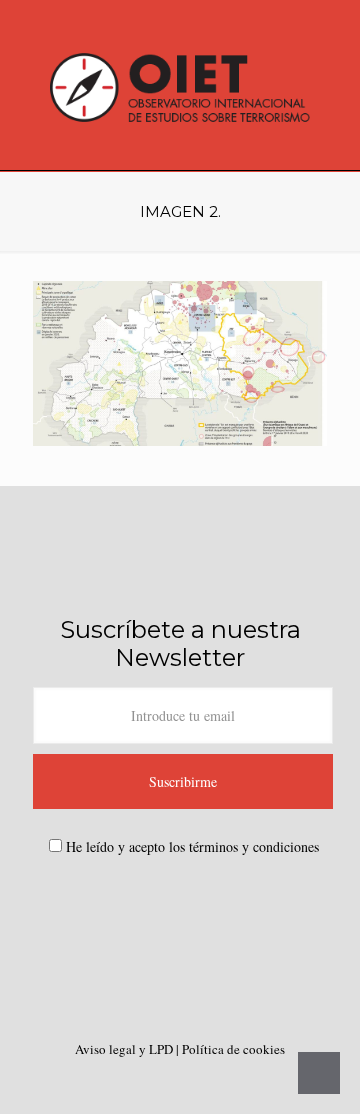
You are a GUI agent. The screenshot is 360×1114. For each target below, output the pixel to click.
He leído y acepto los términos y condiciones (192, 846)
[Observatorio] (180, 85)
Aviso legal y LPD (125, 1049)
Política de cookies (233, 1049)
